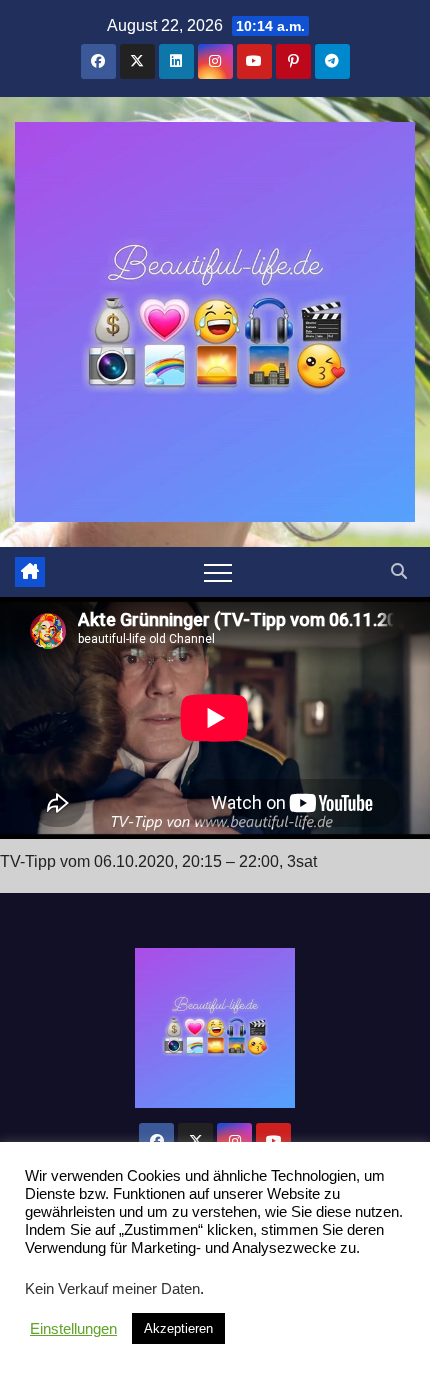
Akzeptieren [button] (178, 1328)
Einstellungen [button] (73, 1329)
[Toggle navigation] (218, 572)
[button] (399, 571)
